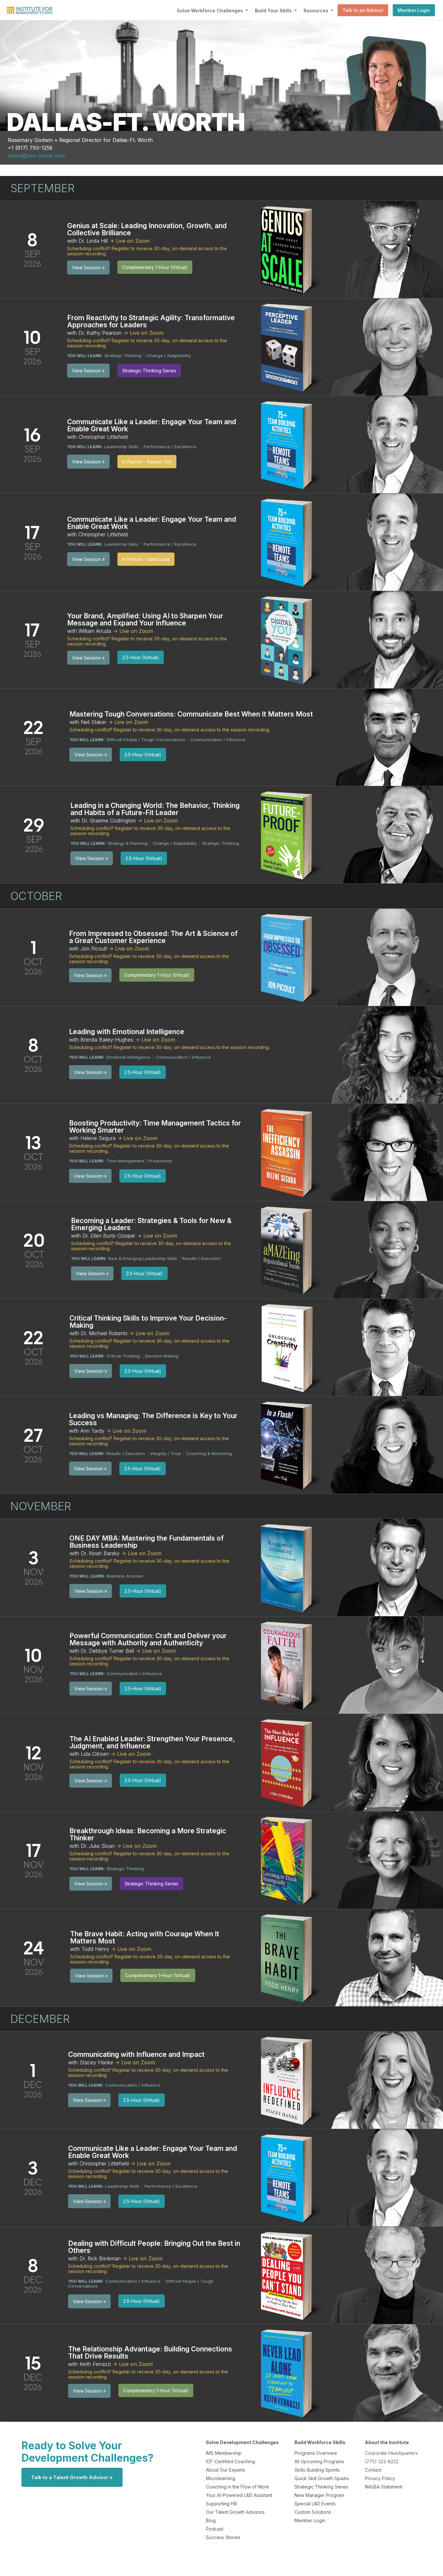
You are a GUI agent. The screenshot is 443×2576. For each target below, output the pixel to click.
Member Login (414, 10)
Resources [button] (317, 11)
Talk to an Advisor (363, 10)
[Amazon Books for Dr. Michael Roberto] (289, 1347)
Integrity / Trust (166, 1453)
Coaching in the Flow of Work (238, 2487)
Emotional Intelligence (128, 1057)
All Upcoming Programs (319, 2461)
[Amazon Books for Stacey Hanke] (288, 2080)
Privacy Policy (380, 2478)
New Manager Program (319, 2495)
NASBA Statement (384, 2487)
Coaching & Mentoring (209, 1453)
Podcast (215, 2529)
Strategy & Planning (128, 843)
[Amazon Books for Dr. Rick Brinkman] (288, 2275)
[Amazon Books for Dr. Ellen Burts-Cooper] (288, 1249)
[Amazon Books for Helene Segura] (288, 1152)
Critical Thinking (123, 1356)
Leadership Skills (121, 447)
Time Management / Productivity (139, 1161)
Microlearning (221, 2478)
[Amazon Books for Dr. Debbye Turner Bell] (288, 1664)
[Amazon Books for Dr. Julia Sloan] (288, 1859)
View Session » (88, 268)
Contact (373, 2470)
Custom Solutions (313, 2512)
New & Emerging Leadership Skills (143, 1258)
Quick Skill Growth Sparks (322, 2478)
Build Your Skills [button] (274, 11)
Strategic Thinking (123, 356)
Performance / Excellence (170, 447)
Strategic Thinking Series (321, 2487)
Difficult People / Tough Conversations (146, 740)
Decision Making (162, 1356)
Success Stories (223, 2537)
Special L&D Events (315, 2504)
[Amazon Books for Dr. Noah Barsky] (288, 1567)
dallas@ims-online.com (36, 156)
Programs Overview (316, 2453)
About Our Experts (226, 2470)
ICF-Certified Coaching (230, 2461)
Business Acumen (125, 1576)
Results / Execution (202, 1258)
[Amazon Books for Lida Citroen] (288, 1762)
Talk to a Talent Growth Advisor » (72, 2477)
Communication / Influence (218, 740)
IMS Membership (224, 2453)
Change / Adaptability (169, 356)
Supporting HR (221, 2504)
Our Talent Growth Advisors (235, 2512)
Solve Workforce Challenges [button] (210, 11)
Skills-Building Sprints (317, 2470)
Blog (211, 2520)
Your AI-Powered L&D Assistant (239, 2495)
